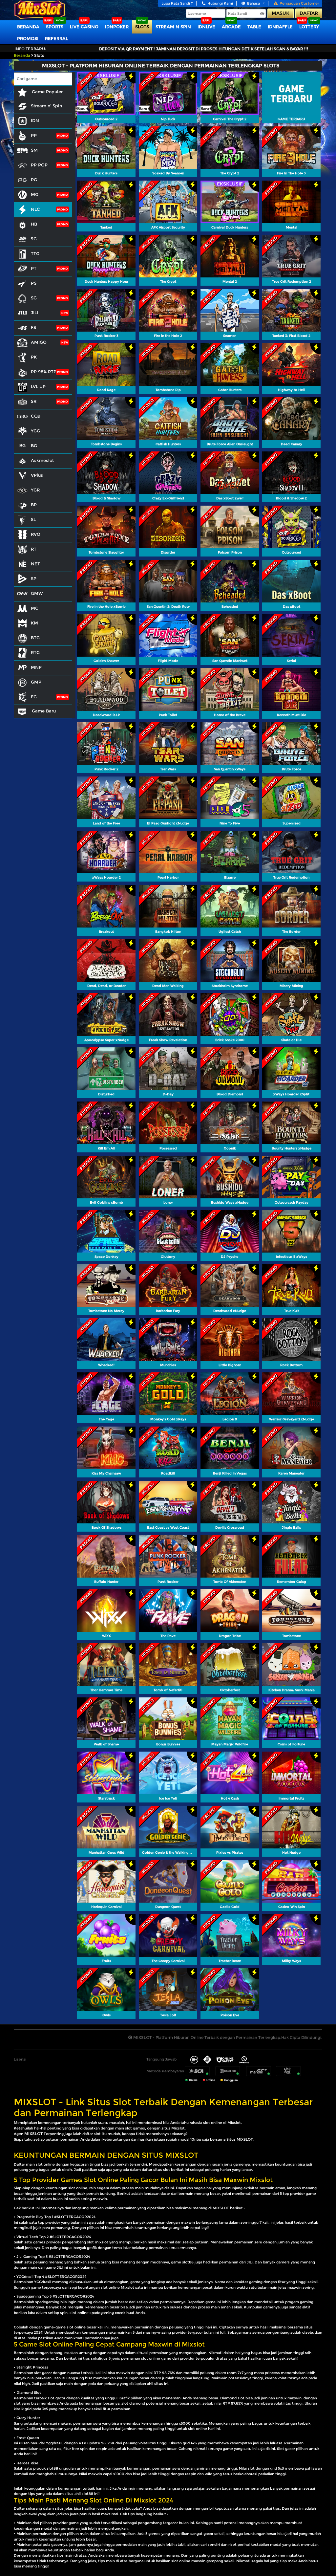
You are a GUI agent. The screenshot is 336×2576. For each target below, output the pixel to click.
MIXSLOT (33, 2134)
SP (34, 579)
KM (34, 623)
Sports (55, 27)
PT (34, 268)
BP (34, 505)
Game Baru (43, 711)
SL (33, 519)
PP (34, 135)
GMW (37, 593)
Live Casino (84, 27)
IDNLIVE (206, 27)
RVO (36, 534)
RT (34, 549)
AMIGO (39, 342)
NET (35, 564)
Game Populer (47, 92)
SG (34, 298)
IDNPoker (117, 27)
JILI (34, 313)
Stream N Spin (173, 27)
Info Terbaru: (30, 49)
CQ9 (36, 416)
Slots (142, 27)
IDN (35, 120)
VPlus (37, 475)
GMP (36, 682)
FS (33, 327)
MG (35, 194)
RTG (35, 652)
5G (34, 239)
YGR (35, 490)
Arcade (231, 27)
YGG (35, 431)
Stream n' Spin (46, 106)
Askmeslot (42, 460)
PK (34, 357)
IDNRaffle (280, 27)
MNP (36, 667)
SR (34, 401)
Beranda (28, 27)
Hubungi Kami (220, 3)
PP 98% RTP (44, 372)
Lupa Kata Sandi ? (177, 3)
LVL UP (38, 386)
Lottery (309, 27)
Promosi (28, 38)
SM (34, 150)
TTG (35, 253)
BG (34, 446)
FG (34, 697)
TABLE (254, 27)
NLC (35, 209)
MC (35, 608)
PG (34, 180)
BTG (35, 638)
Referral (56, 38)
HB (34, 224)
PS (34, 283)
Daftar (309, 13)
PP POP (39, 165)
